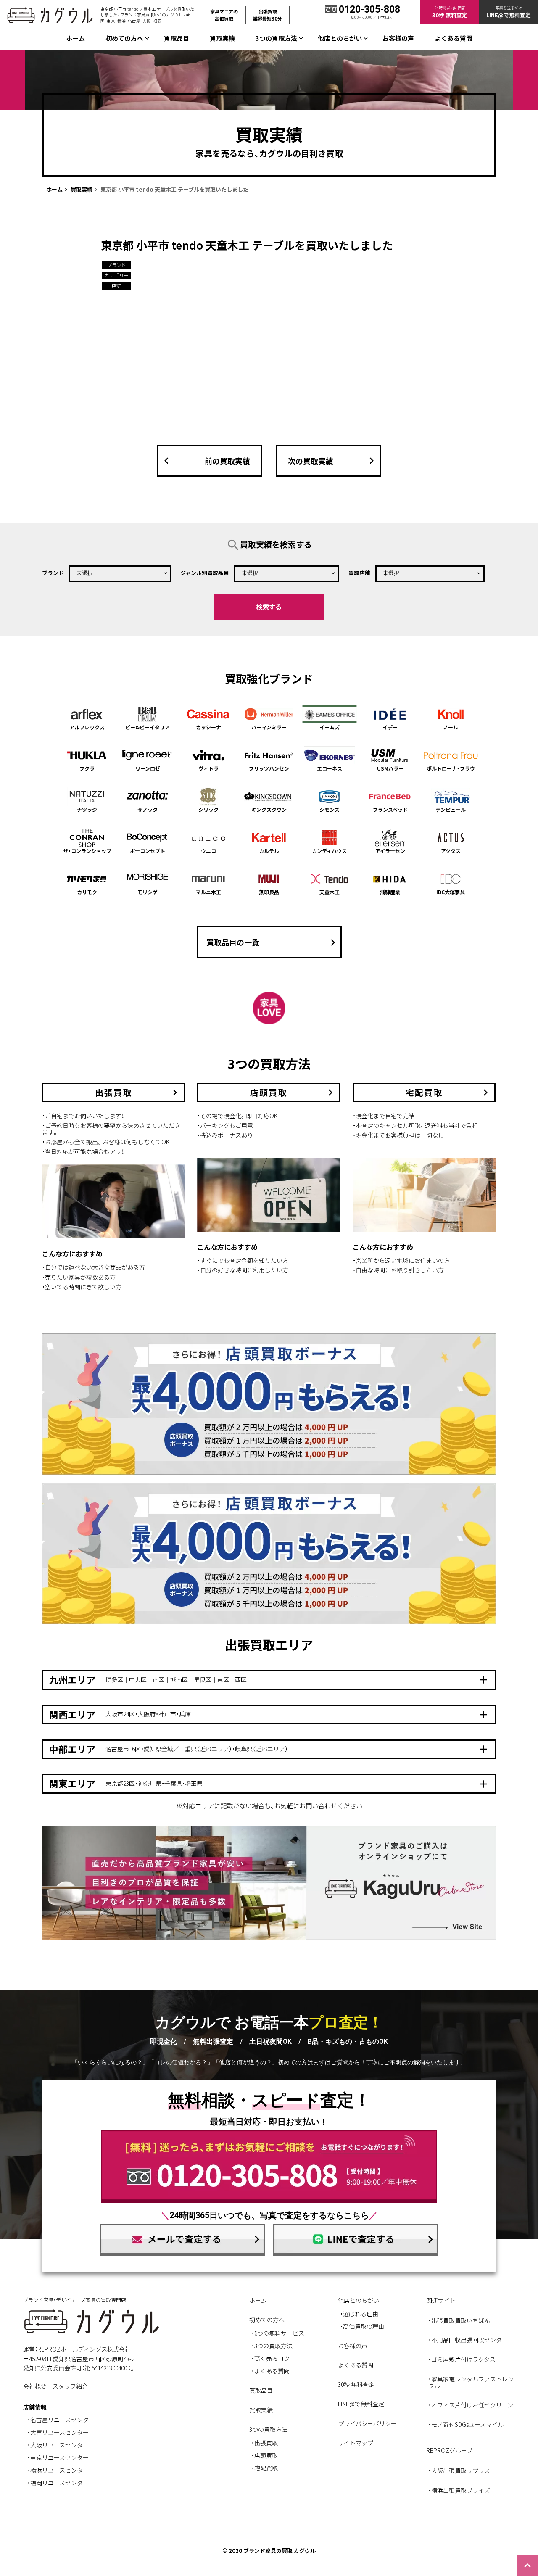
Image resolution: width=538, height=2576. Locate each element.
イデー (390, 727)
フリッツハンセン (269, 768)
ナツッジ (87, 809)
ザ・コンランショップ (87, 851)
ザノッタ (148, 809)
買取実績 (222, 38)
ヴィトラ (208, 768)
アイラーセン (390, 851)
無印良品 (269, 892)
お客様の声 (398, 38)
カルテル (269, 851)
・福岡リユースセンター (58, 2483)
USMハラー (390, 768)
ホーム (75, 38)
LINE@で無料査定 (361, 2404)
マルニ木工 (208, 892)
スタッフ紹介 (70, 2386)
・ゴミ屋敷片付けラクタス (462, 2359)
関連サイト (441, 2300)
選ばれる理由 (361, 2314)
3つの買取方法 (273, 2346)
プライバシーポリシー (367, 2423)
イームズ (330, 727)
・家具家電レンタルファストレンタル (471, 2382)
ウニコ (208, 851)
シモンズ (330, 809)
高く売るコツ (272, 2358)
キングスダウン (269, 809)
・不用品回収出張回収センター (468, 2340)
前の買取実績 (205, 461)
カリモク (87, 892)
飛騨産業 (390, 892)
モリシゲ (148, 892)
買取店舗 (359, 573)
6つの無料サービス (279, 2333)
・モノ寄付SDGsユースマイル (466, 2424)
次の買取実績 (333, 461)
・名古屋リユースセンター (61, 2420)
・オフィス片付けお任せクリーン (471, 2405)
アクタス (451, 851)
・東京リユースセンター (58, 2457)
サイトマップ (356, 2443)
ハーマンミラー (269, 727)
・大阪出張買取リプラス (459, 2470)
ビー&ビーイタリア (148, 727)
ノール (451, 727)
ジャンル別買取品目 (205, 573)
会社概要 (35, 2386)
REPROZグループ (449, 2450)
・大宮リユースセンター (58, 2432)
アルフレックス (87, 727)
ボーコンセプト (148, 851)
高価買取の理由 (364, 2326)
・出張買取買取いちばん (459, 2320)
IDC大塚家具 (451, 892)
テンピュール (451, 809)
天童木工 (330, 892)
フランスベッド (390, 809)
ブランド (53, 573)
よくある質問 (454, 38)
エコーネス (330, 768)
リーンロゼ (148, 768)
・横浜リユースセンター (58, 2470)
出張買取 (266, 2443)
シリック (208, 809)
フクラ (87, 768)
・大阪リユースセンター (58, 2445)
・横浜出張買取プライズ (459, 2490)
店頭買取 (266, 2455)
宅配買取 (266, 2468)
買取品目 (177, 38)
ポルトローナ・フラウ (451, 768)
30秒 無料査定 (356, 2384)
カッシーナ (208, 727)
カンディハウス (329, 851)
